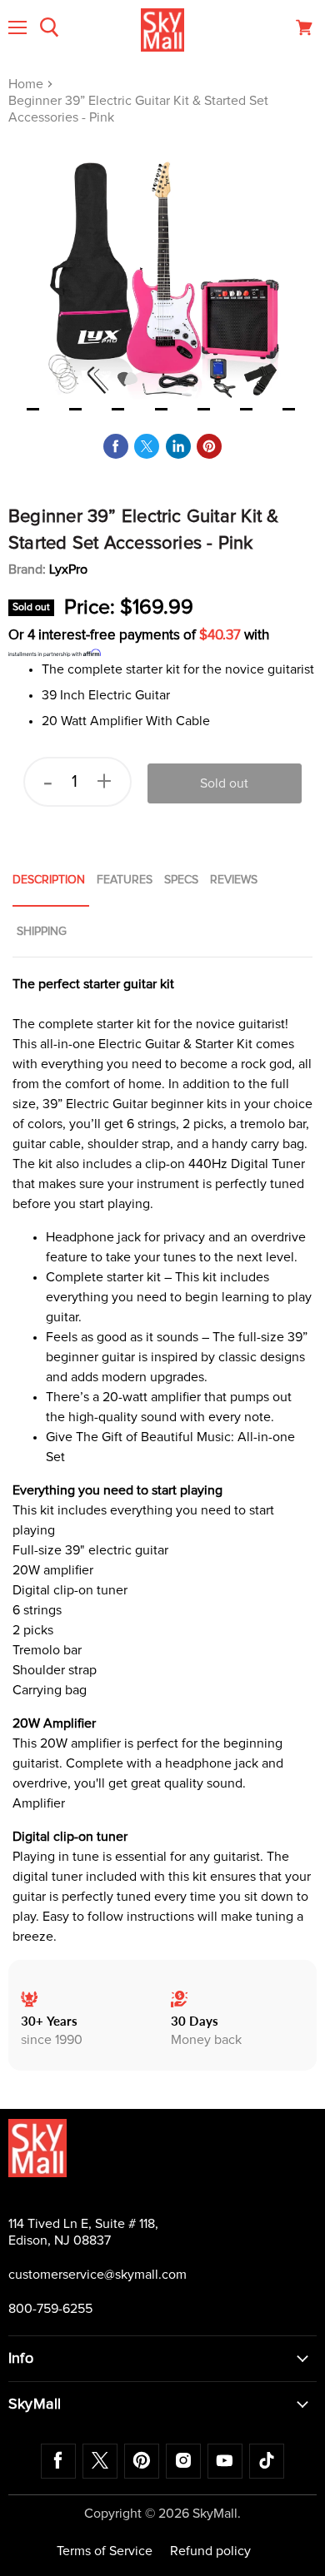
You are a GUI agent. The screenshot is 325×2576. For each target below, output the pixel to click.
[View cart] (304, 27)
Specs (181, 880)
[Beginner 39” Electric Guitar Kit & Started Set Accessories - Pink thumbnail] (33, 408)
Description (49, 880)
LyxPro (68, 569)
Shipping (42, 932)
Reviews (234, 880)
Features (125, 880)
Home (27, 84)
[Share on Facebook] (116, 446)
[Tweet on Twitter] (147, 446)
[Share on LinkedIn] (178, 446)
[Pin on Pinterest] (209, 446)
